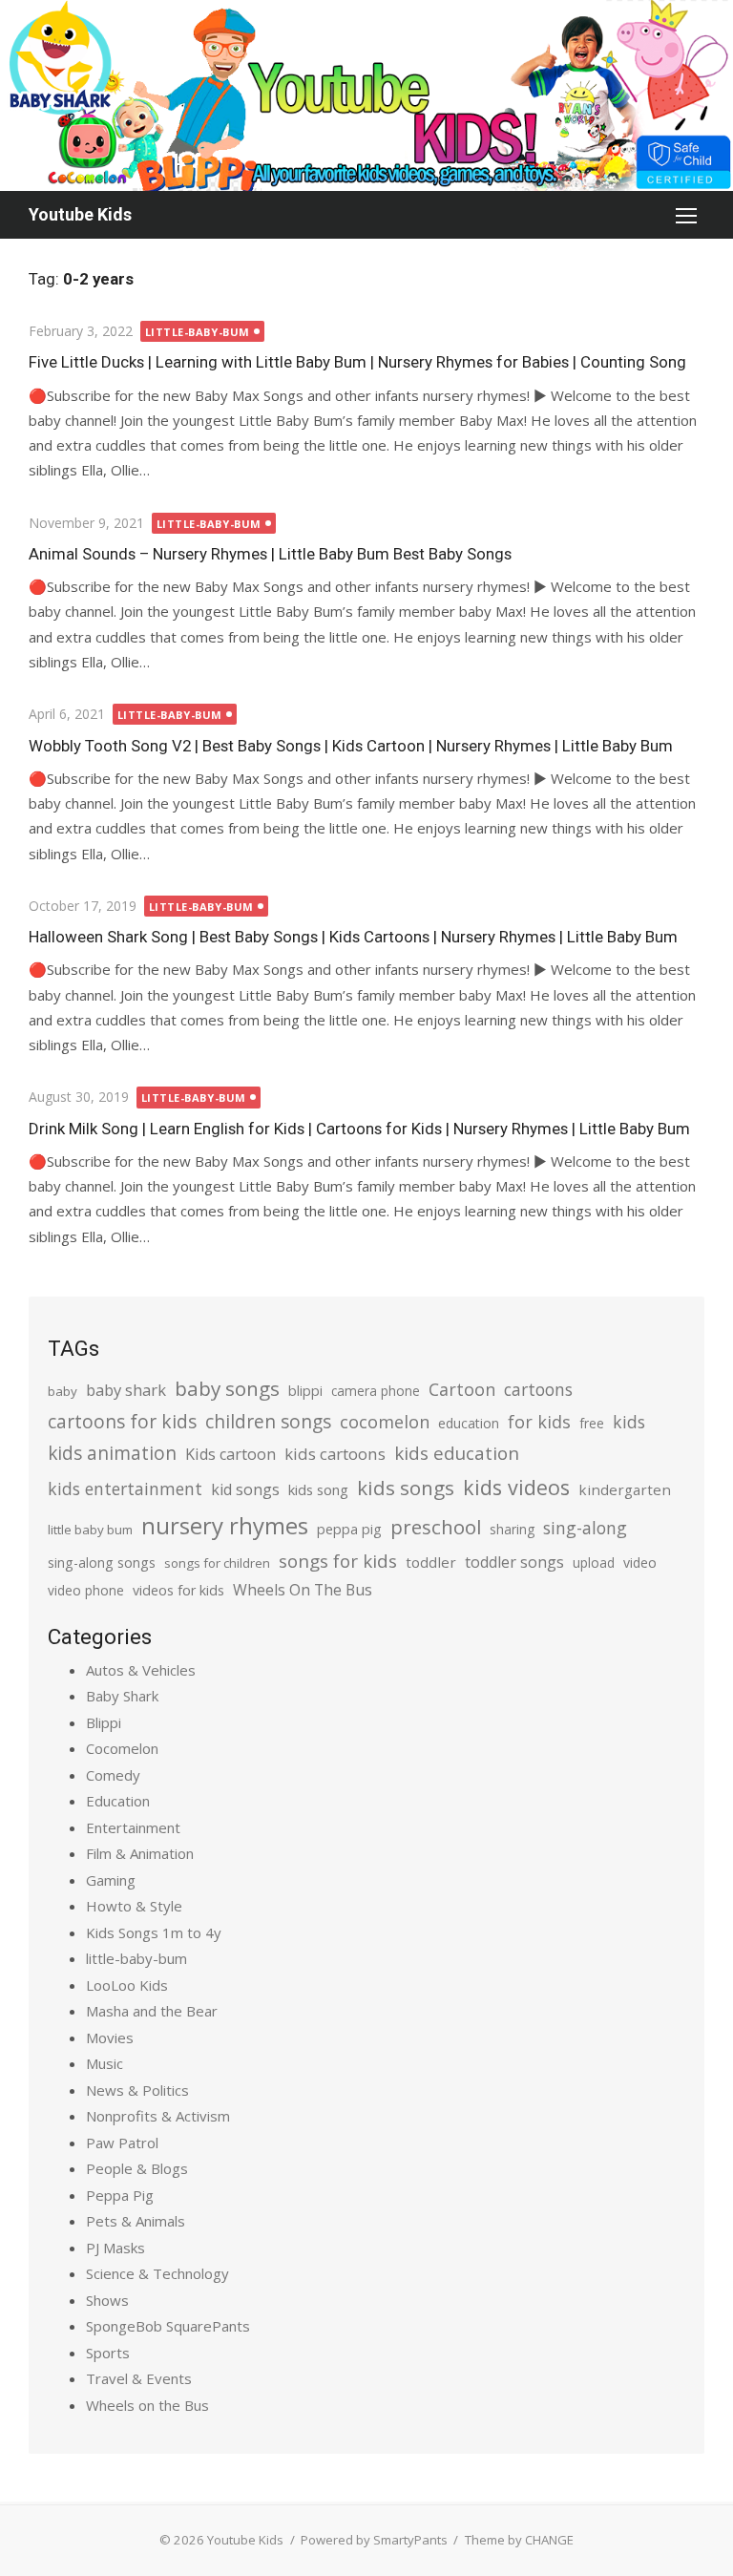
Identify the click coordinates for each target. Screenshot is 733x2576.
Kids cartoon (230, 1454)
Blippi (104, 1722)
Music (105, 2063)
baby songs (227, 1388)
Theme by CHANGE (519, 2540)
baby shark (126, 1390)
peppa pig (349, 1529)
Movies (110, 2038)
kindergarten (625, 1489)
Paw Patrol (122, 2143)
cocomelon (385, 1421)
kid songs (245, 1489)
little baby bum (90, 1530)
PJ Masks (115, 2248)
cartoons (538, 1389)
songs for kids (338, 1561)
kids (629, 1422)
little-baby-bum (198, 332)
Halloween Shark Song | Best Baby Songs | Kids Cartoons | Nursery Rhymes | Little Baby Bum (353, 937)
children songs (268, 1421)
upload (594, 1562)
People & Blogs (137, 2168)
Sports (108, 2353)
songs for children (217, 1563)
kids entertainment (125, 1489)
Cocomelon (122, 1748)
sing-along (585, 1528)
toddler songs (514, 1562)
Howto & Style (134, 1906)
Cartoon (462, 1389)
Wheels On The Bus (303, 1590)
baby (63, 1391)
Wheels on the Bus (147, 2405)
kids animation (112, 1453)
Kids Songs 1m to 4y (154, 1932)
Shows (107, 2300)
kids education (457, 1453)
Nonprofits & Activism (158, 2116)
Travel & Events (139, 2378)
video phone (86, 1590)
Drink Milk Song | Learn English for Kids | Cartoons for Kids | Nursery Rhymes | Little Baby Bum (359, 1129)
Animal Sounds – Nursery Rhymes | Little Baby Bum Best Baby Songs (270, 554)
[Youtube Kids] (366, 95)
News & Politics (137, 2090)
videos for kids (178, 1590)
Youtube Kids (80, 214)
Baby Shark (122, 1696)
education (469, 1423)
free (592, 1423)
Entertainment (133, 1827)
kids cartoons (335, 1454)
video (640, 1562)
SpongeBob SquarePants (168, 2326)
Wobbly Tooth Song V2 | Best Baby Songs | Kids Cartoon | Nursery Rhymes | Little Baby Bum (351, 746)
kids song (318, 1489)
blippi (305, 1391)
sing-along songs (102, 1562)
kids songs (406, 1488)
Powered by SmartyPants (374, 2540)
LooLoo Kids (127, 1985)
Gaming (111, 1880)
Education (118, 1801)
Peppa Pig (120, 2195)
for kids (539, 1422)
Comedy (113, 1775)
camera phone (376, 1391)
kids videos (516, 1487)
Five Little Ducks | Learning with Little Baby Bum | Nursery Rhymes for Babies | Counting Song (357, 362)
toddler (431, 1562)
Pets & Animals (136, 2221)
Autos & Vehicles (141, 1670)
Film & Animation (140, 1853)
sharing (512, 1529)
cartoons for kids (122, 1421)
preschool (436, 1527)
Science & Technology (157, 2273)
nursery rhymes (225, 1525)
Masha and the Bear (152, 2011)
